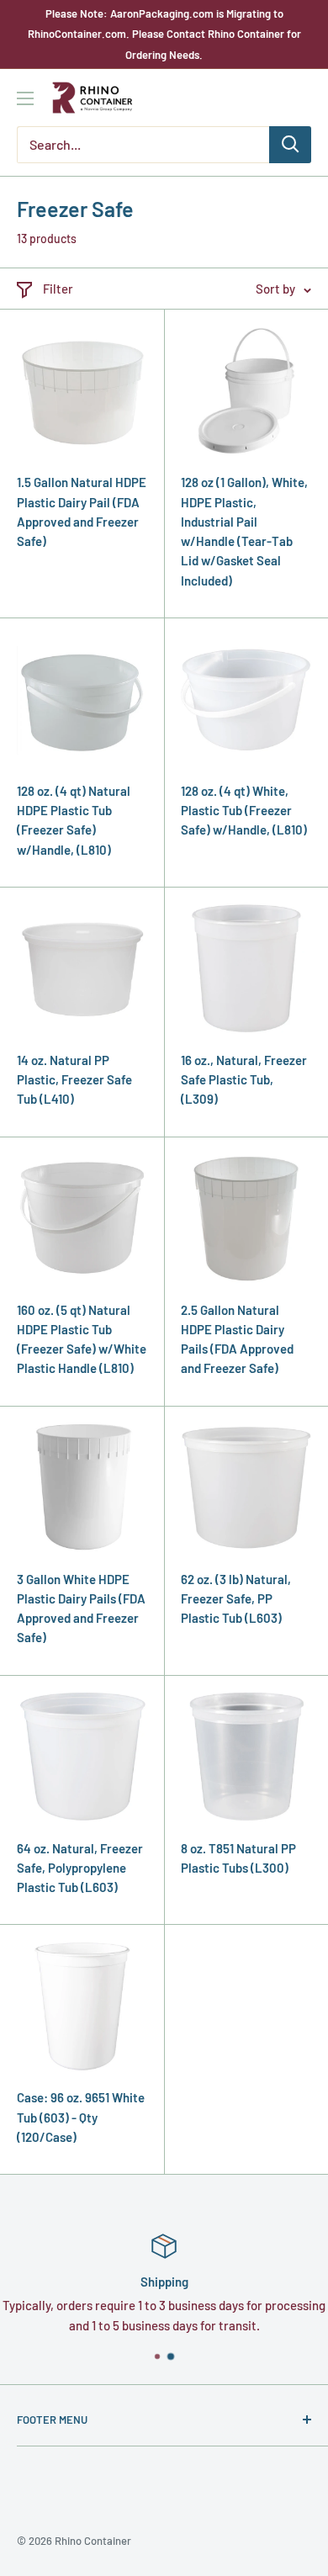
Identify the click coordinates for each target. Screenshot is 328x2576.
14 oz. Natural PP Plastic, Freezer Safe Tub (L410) (74, 1080)
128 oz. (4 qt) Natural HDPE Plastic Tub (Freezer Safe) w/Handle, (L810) (74, 820)
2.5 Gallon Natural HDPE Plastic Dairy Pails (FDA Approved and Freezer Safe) (237, 1339)
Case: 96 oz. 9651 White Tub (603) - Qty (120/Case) (81, 2117)
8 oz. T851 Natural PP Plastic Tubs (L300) (238, 1858)
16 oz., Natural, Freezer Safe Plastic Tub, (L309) (244, 1080)
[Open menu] (25, 98)
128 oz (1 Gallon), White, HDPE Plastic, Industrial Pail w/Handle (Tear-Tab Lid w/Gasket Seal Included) (244, 531)
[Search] (290, 145)
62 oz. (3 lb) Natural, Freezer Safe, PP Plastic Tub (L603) (236, 1599)
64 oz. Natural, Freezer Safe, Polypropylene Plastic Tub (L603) (80, 1868)
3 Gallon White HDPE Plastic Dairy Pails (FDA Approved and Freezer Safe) (81, 1609)
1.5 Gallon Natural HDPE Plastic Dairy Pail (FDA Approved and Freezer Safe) (82, 511)
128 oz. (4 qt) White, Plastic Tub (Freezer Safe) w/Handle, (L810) (244, 811)
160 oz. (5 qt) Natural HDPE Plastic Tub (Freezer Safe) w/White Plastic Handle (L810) (82, 1339)
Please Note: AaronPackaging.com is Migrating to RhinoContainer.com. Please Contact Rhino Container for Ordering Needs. (164, 34)
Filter (58, 289)
